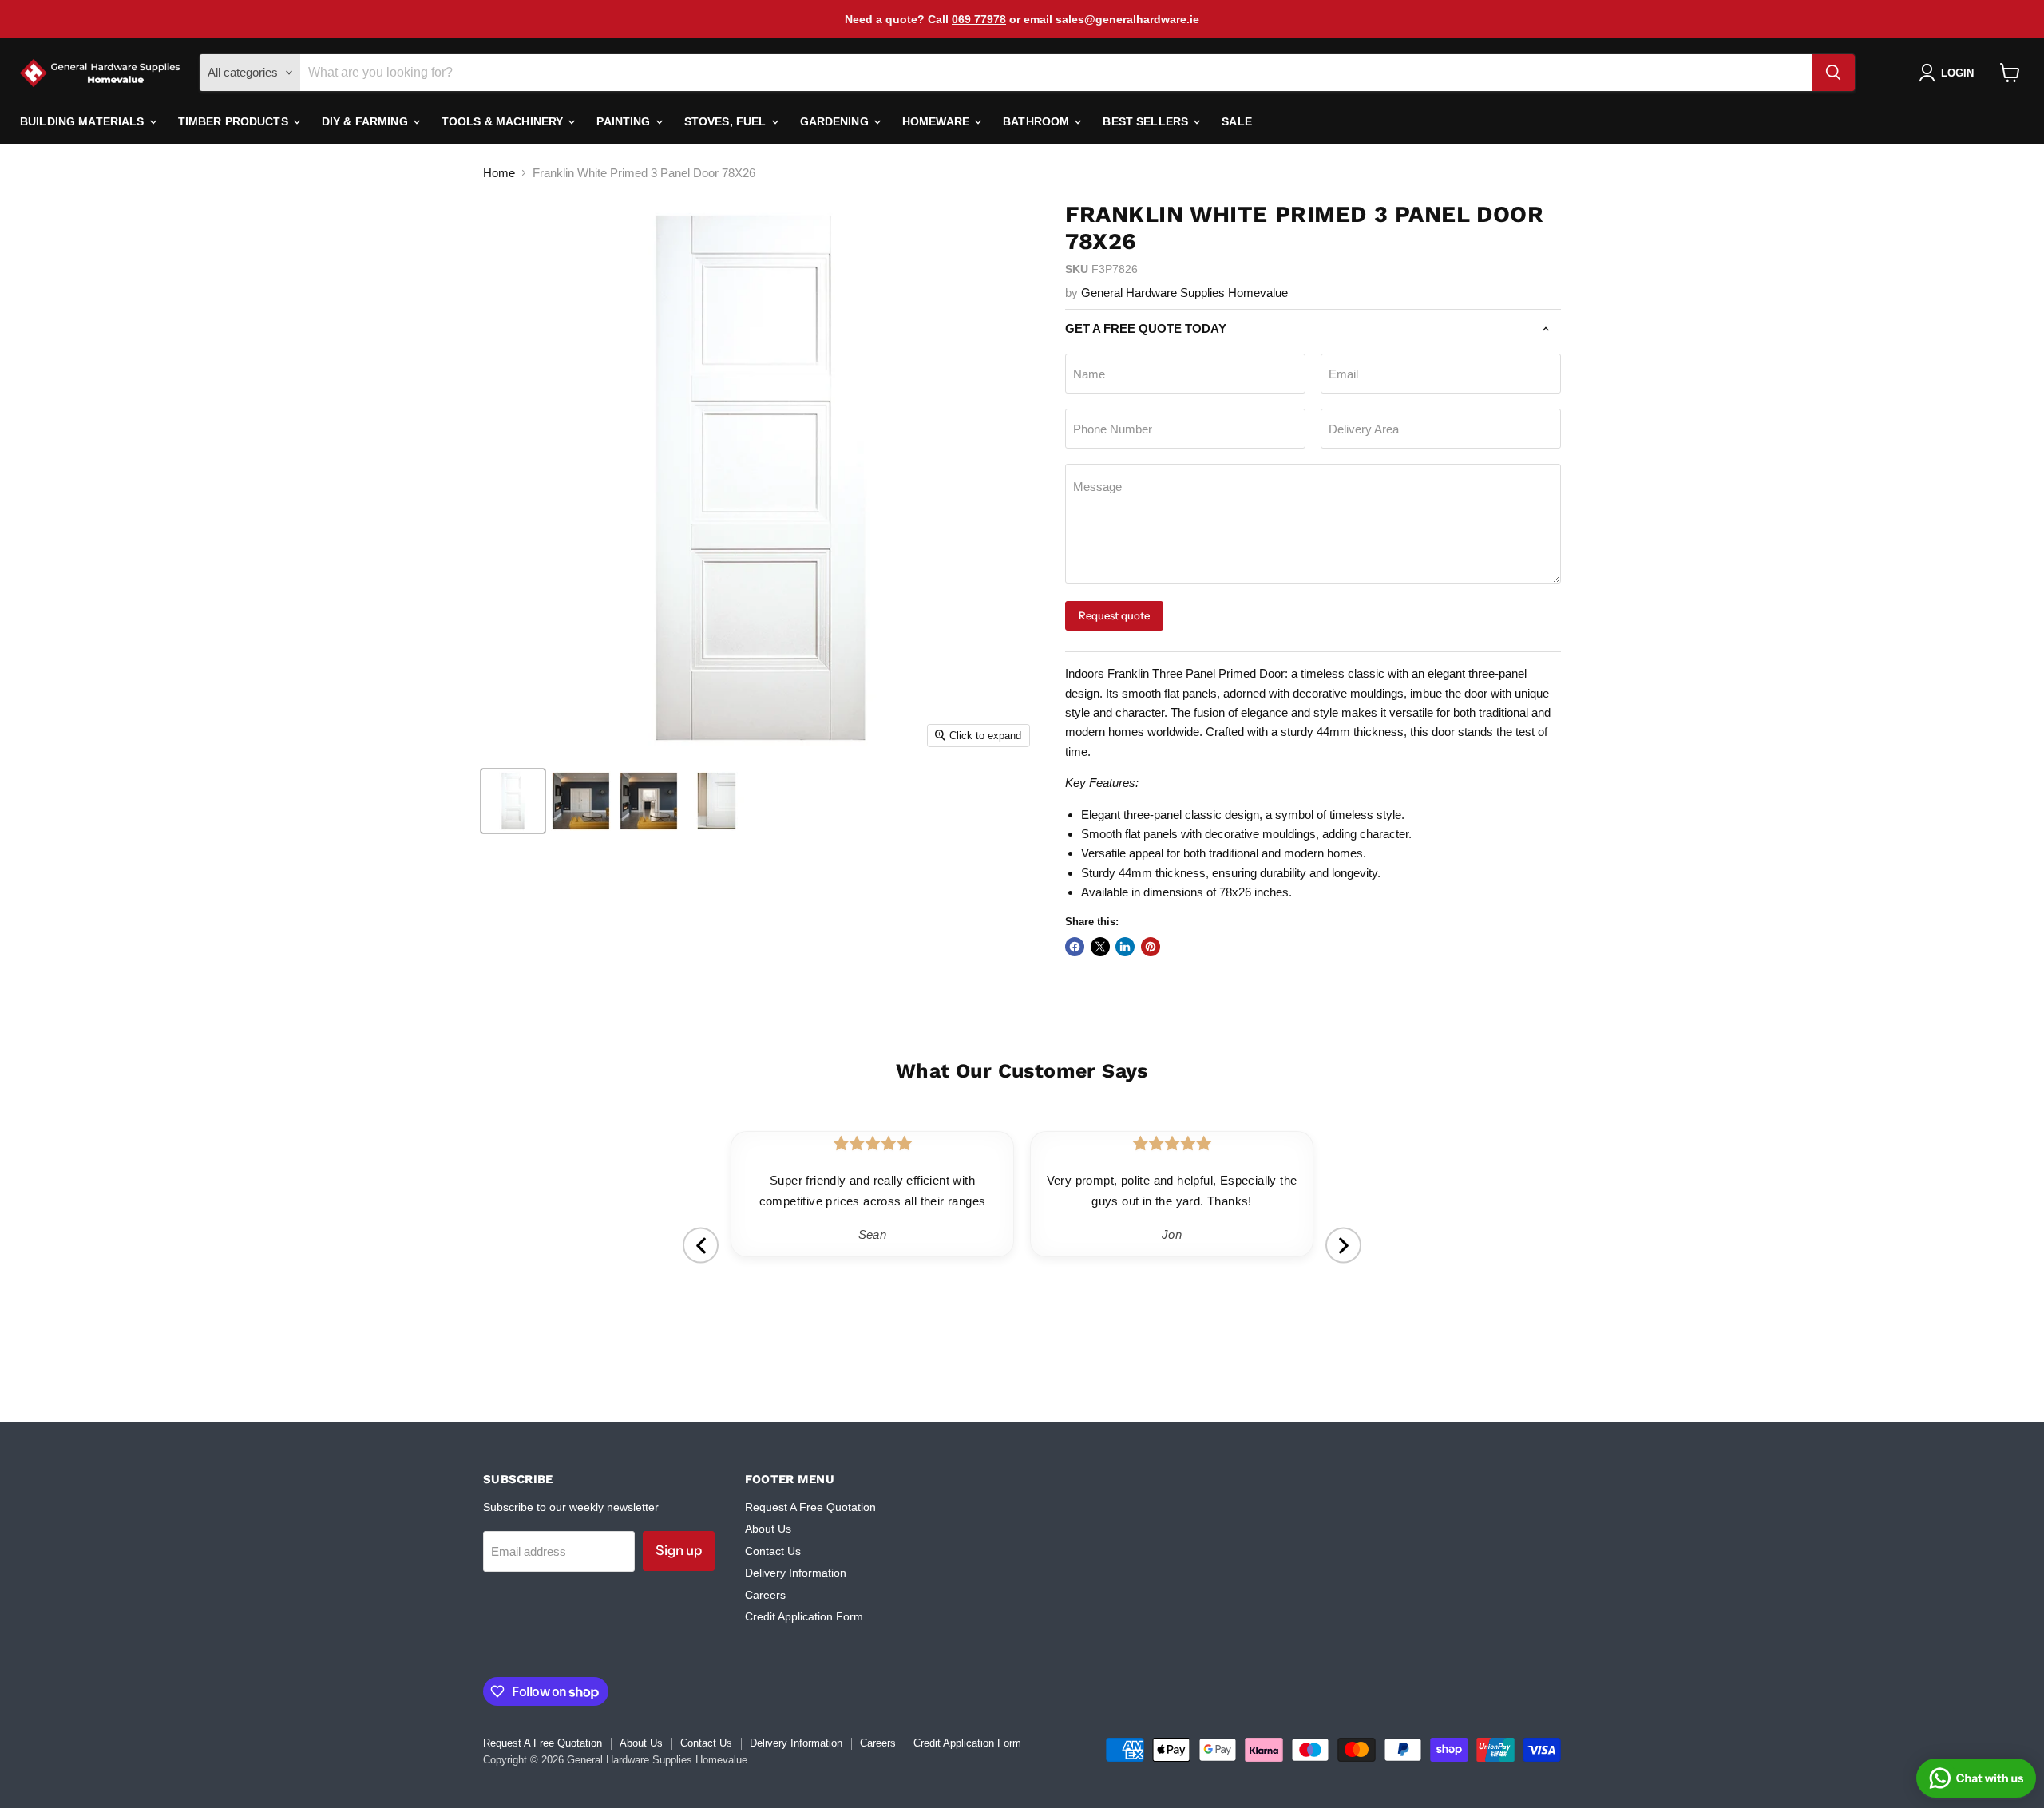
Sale (1237, 121)
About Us (768, 1529)
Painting (625, 121)
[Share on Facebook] (1075, 947)
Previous (701, 1246)
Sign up (679, 1550)
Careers (765, 1595)
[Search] (1833, 73)
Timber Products (235, 121)
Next (1343, 1246)
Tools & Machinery (504, 121)
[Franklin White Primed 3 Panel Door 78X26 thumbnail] (513, 801)
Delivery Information (796, 1573)
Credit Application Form (804, 1616)
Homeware (937, 121)
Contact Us (773, 1551)
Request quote (1114, 615)
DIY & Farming (366, 121)
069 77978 (979, 19)
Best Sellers (1147, 121)
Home (499, 173)
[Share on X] (1100, 947)
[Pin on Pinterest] (1151, 947)
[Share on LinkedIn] (1125, 947)
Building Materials (84, 121)
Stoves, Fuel (727, 121)
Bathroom (1038, 121)
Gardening (836, 121)
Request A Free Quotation (810, 1507)
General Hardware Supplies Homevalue (1184, 293)
